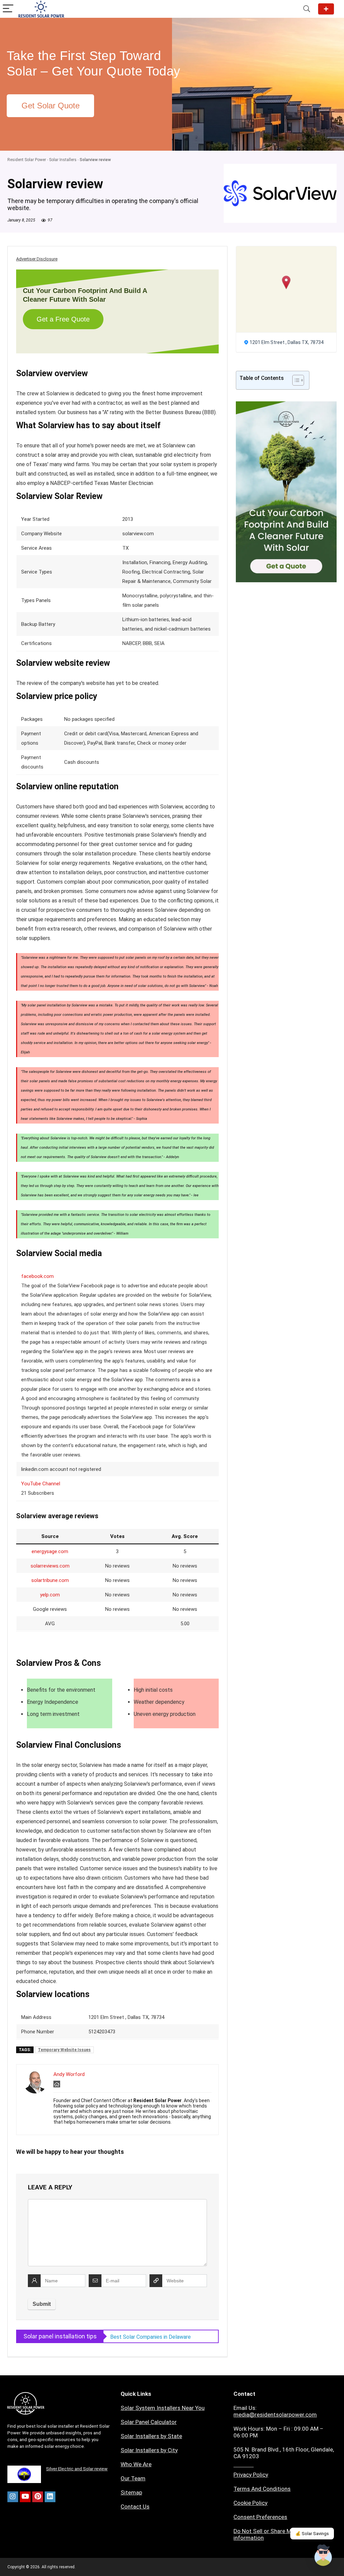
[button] (286, 282)
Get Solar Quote (326, 9)
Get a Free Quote (63, 319)
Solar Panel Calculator (149, 2422)
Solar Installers (63, 160)
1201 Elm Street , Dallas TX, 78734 (287, 342)
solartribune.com (50, 1580)
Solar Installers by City (149, 2450)
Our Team (133, 2478)
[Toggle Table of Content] (295, 380)
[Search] (307, 9)
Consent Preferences (260, 2517)
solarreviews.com (50, 1566)
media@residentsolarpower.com (275, 2415)
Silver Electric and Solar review (77, 2469)
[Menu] (8, 9)
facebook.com (37, 1276)
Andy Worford (69, 2074)
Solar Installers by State (151, 2436)
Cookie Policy (250, 2503)
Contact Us (135, 2507)
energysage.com (50, 1551)
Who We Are (136, 2464)
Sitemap (131, 2492)
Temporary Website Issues (64, 2050)
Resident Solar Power (27, 160)
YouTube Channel (41, 1484)
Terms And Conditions (262, 2489)
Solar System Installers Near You (163, 2408)
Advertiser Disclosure (37, 259)
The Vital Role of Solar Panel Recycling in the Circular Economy (157, 2337)
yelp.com (50, 1595)
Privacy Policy (251, 2475)
